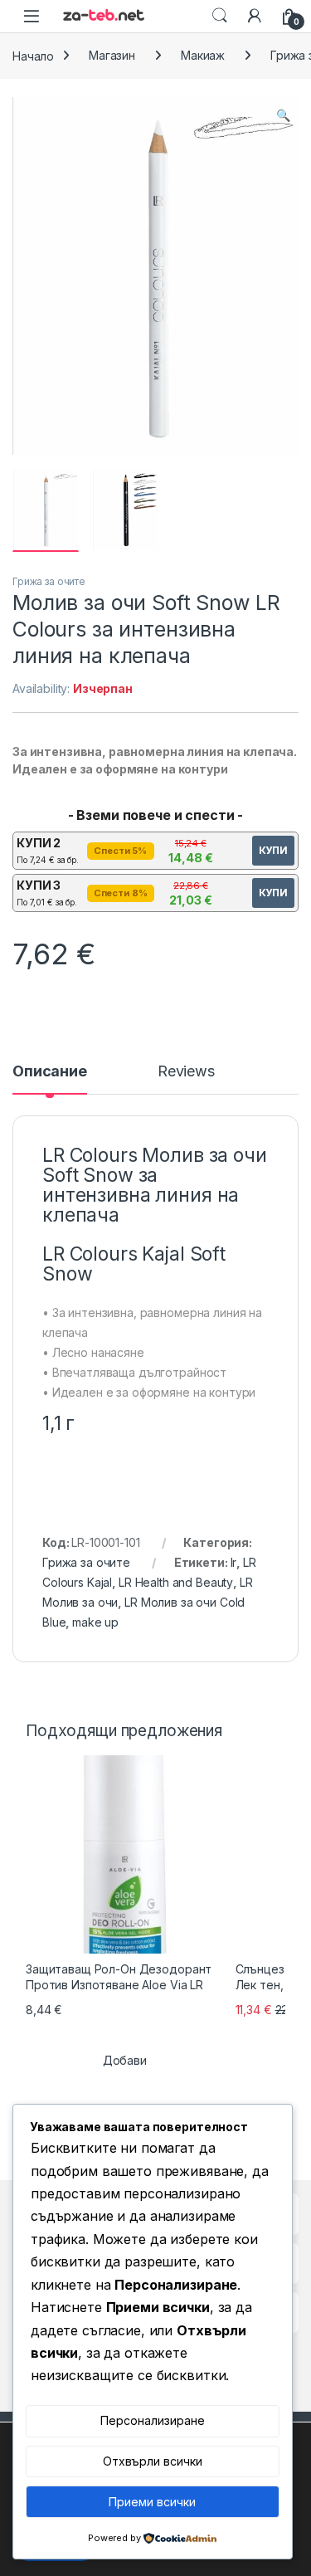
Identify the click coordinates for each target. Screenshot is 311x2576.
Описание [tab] (50, 1072)
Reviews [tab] (186, 1072)
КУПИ (273, 850)
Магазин (112, 55)
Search (220, 16)
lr (234, 1562)
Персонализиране (153, 2420)
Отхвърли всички (153, 2461)
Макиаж (203, 55)
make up (95, 1622)
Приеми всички (152, 2502)
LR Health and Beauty (176, 1582)
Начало (33, 55)
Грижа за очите (49, 581)
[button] (283, 115)
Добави (125, 2060)
